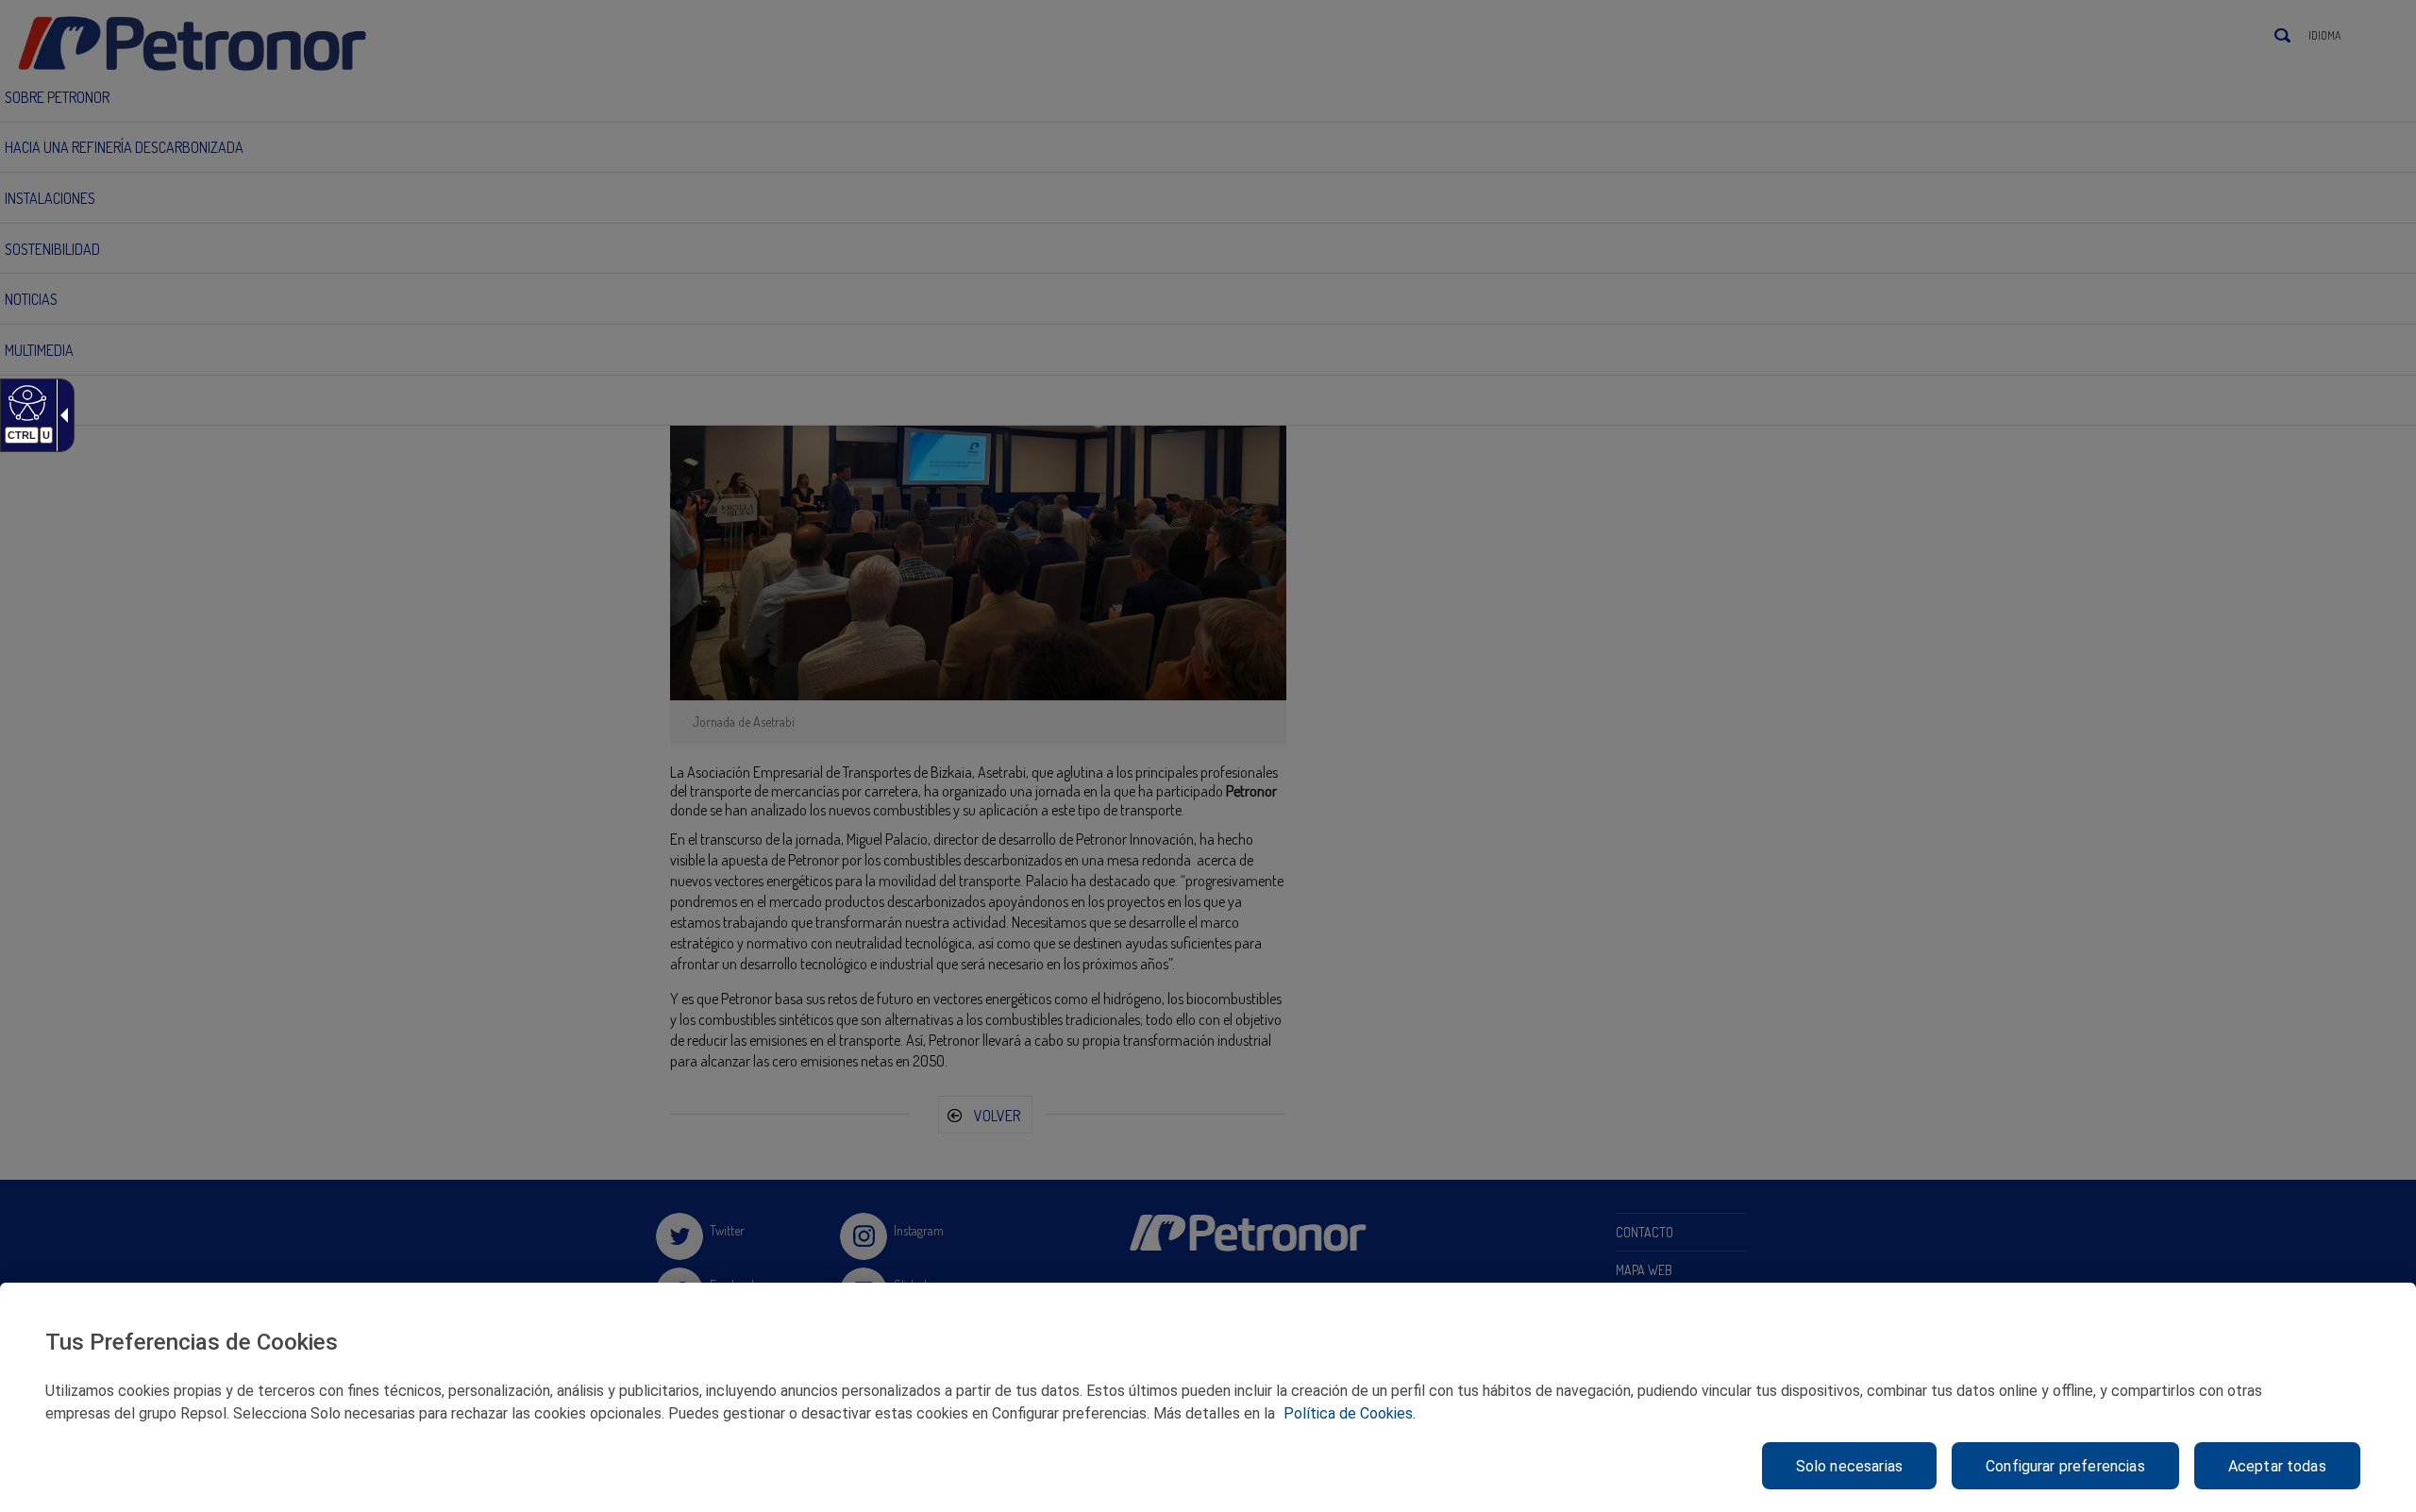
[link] (25, 402)
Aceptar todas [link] (2277, 1466)
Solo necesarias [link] (1849, 1466)
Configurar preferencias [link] (2065, 1466)
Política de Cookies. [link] (1350, 1413)
